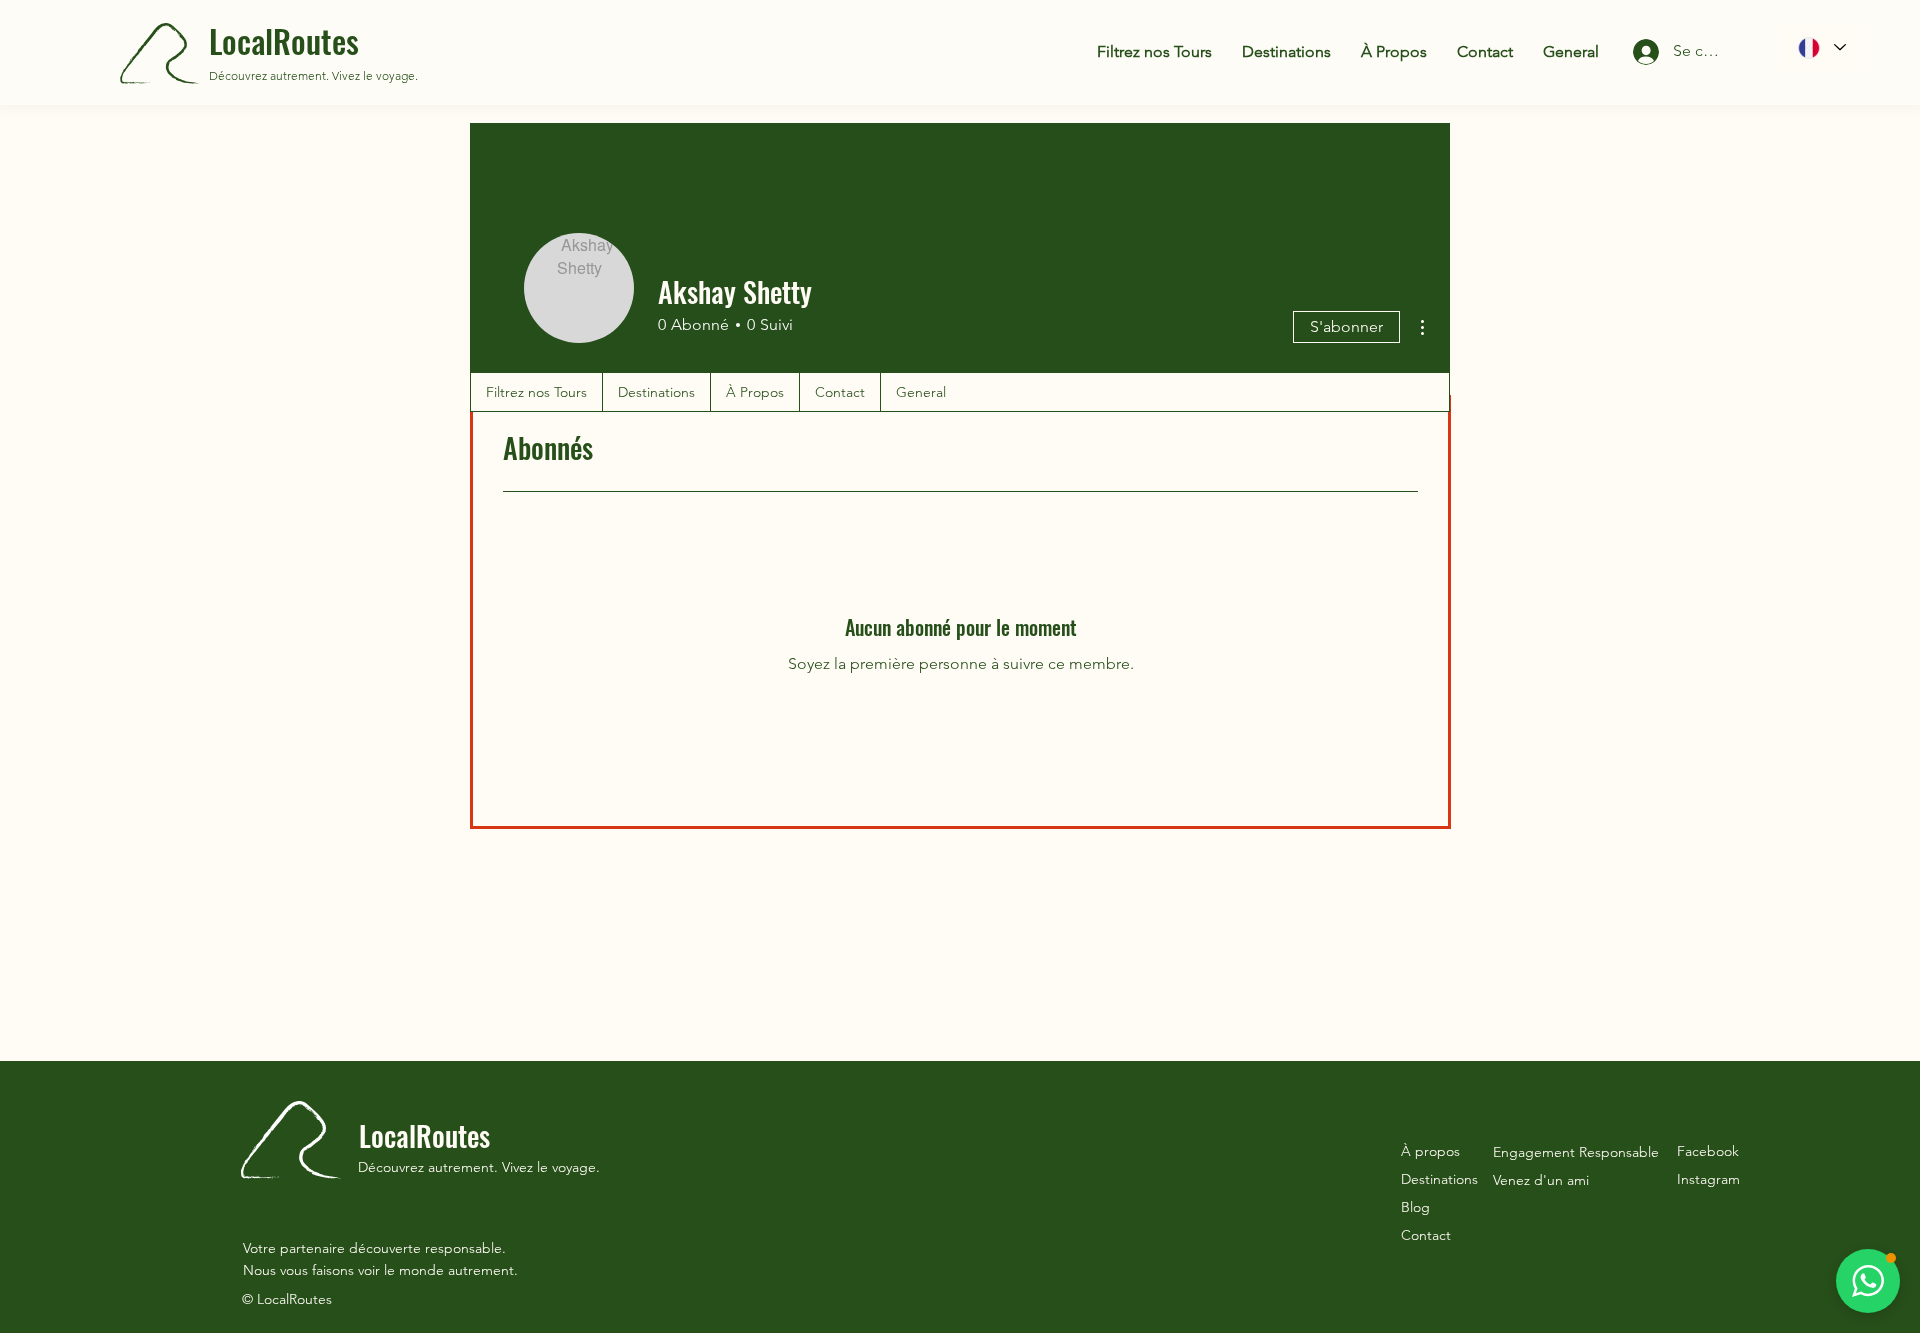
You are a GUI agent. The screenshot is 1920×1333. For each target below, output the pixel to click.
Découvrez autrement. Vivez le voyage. (313, 75)
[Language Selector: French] (1821, 47)
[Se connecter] (1629, 52)
